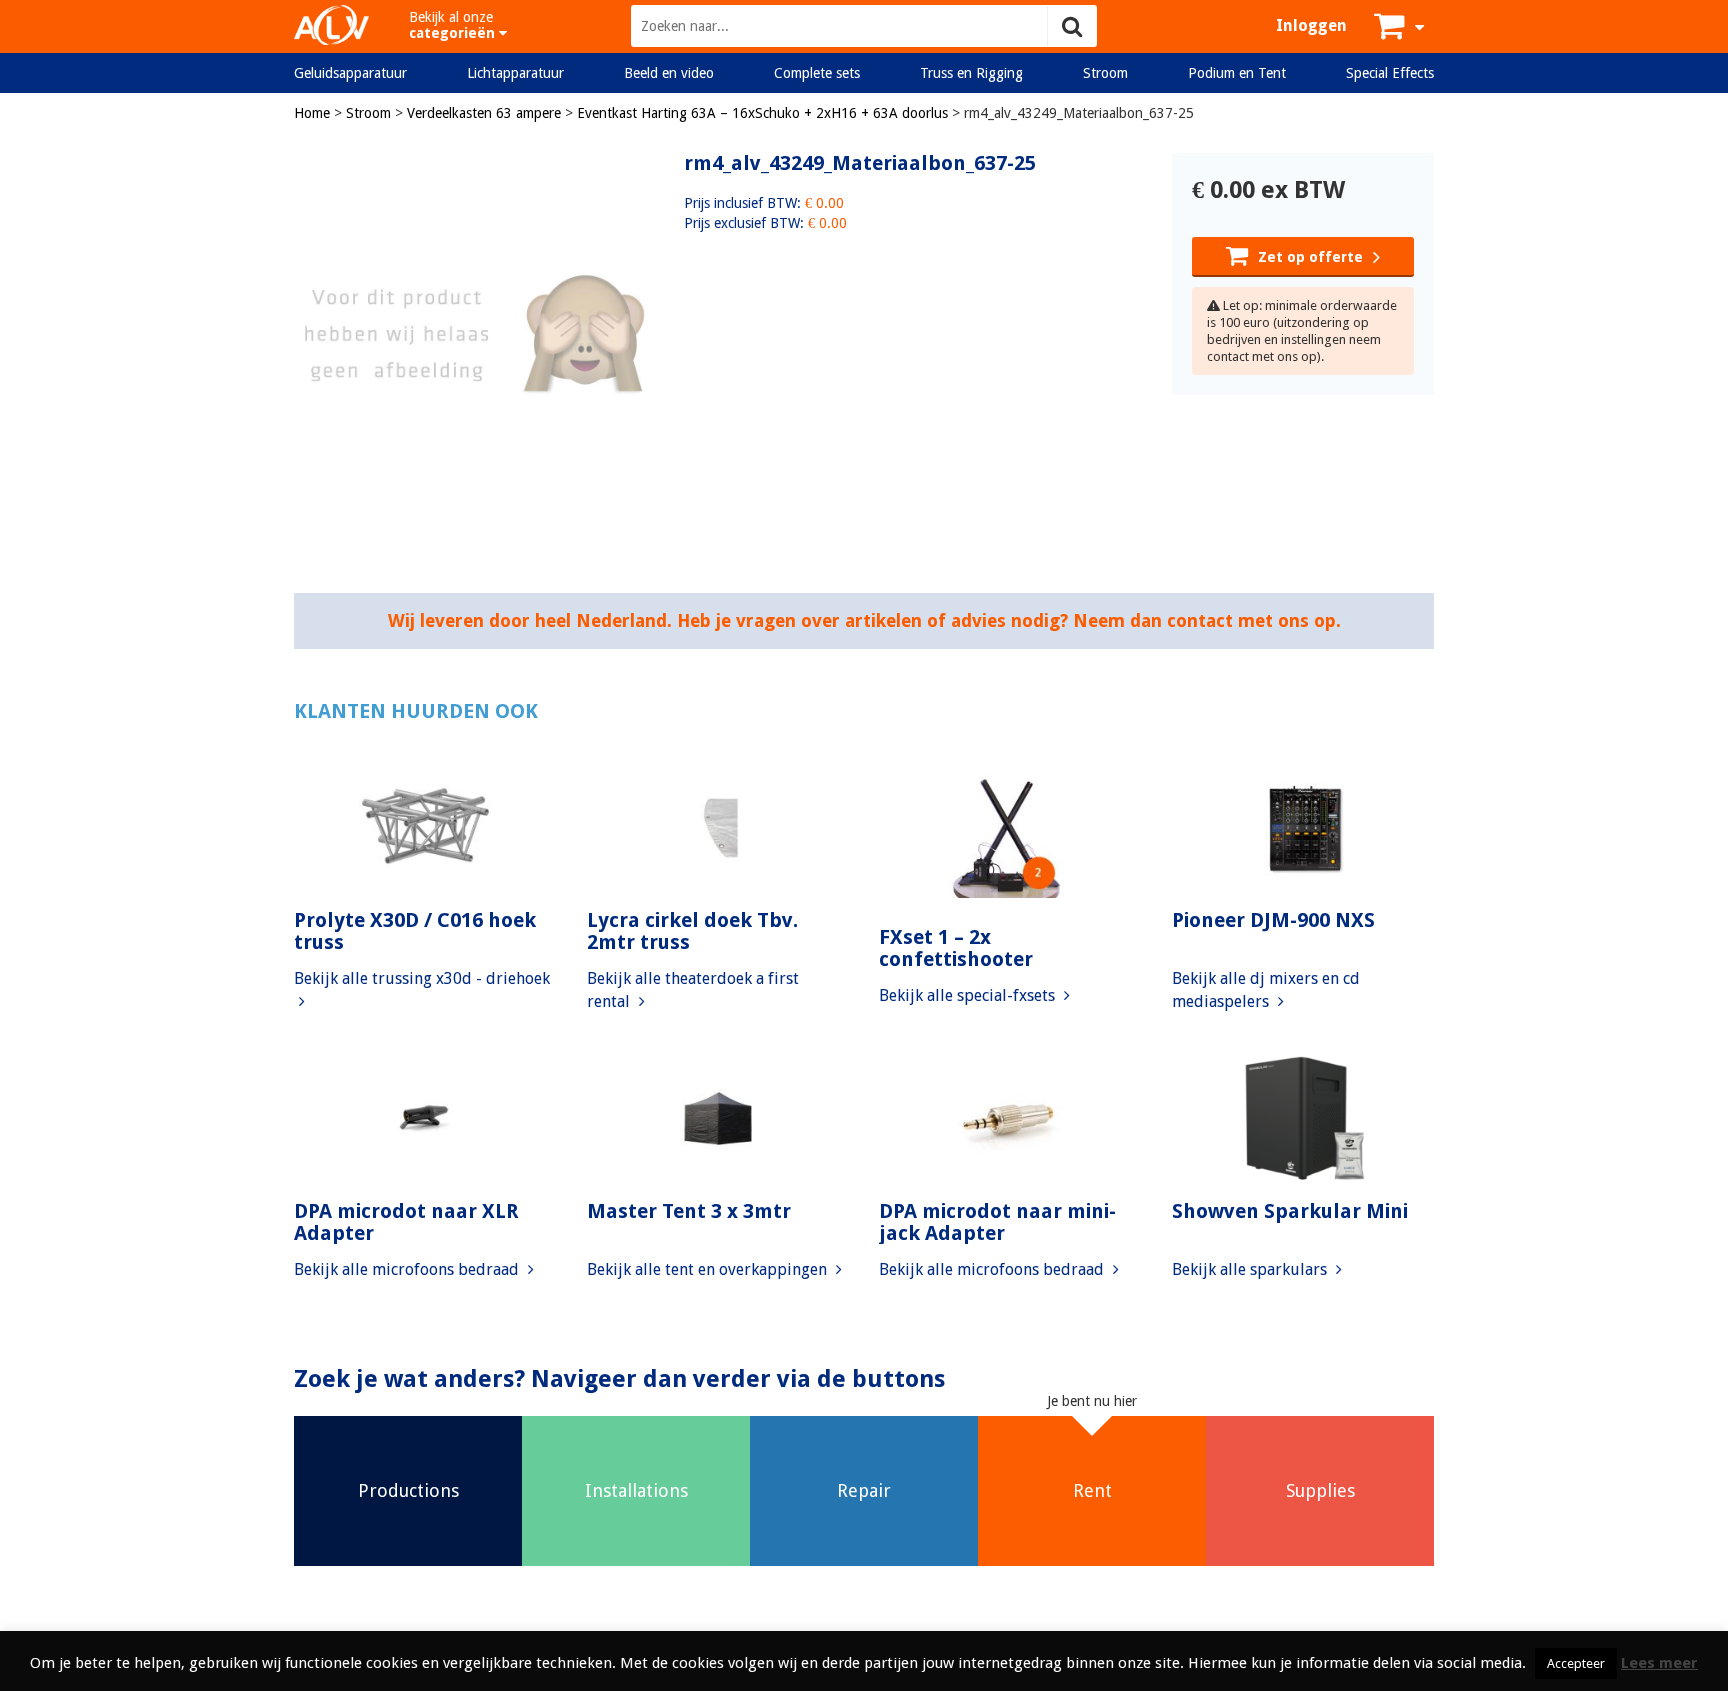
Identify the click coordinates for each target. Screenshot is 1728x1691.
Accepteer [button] (1576, 1663)
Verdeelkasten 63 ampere (484, 113)
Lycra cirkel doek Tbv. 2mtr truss (692, 931)
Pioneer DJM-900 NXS (1273, 920)
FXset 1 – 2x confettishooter (956, 948)
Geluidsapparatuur (350, 73)
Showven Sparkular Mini (1290, 1211)
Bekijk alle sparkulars (1251, 1269)
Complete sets (817, 73)
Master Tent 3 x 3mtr (689, 1211)
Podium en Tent (1237, 73)
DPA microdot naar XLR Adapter (406, 1222)
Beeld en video (669, 73)
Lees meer (1659, 1663)
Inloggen (1311, 25)
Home (312, 113)
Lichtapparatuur (515, 73)
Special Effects (1390, 73)
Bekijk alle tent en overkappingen (709, 1269)
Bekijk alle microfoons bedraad (408, 1269)
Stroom (1105, 73)
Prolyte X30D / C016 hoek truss (415, 931)
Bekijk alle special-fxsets (969, 995)
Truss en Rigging (971, 73)
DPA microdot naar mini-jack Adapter (997, 1222)
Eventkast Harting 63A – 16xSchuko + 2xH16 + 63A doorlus (762, 113)
